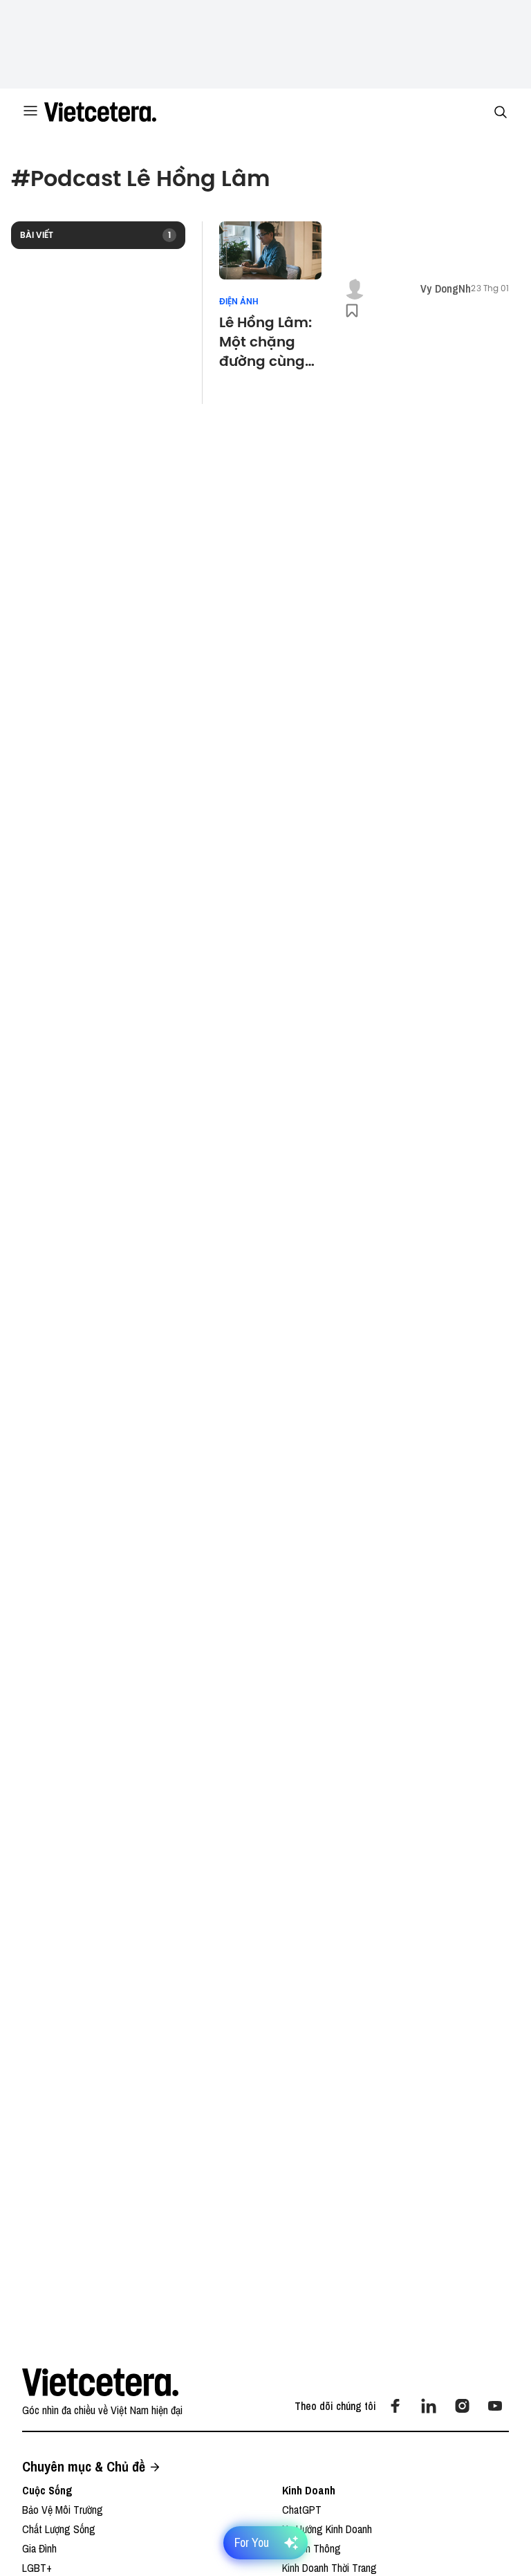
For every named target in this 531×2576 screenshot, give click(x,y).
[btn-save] (352, 311)
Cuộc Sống (47, 2490)
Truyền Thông (311, 2548)
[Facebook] (395, 2406)
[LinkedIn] (429, 2406)
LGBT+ (37, 2568)
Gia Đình (39, 2548)
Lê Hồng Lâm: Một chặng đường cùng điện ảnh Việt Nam (266, 342)
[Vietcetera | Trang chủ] (100, 112)
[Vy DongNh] (355, 288)
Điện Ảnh (239, 302)
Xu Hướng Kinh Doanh (327, 2529)
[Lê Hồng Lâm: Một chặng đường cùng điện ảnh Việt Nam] (271, 250)
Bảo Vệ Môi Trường (63, 2510)
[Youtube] (495, 2406)
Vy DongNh (446, 288)
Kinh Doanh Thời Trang (329, 2568)
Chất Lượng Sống (59, 2529)
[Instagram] (462, 2406)
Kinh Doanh (309, 2490)
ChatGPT (302, 2510)
